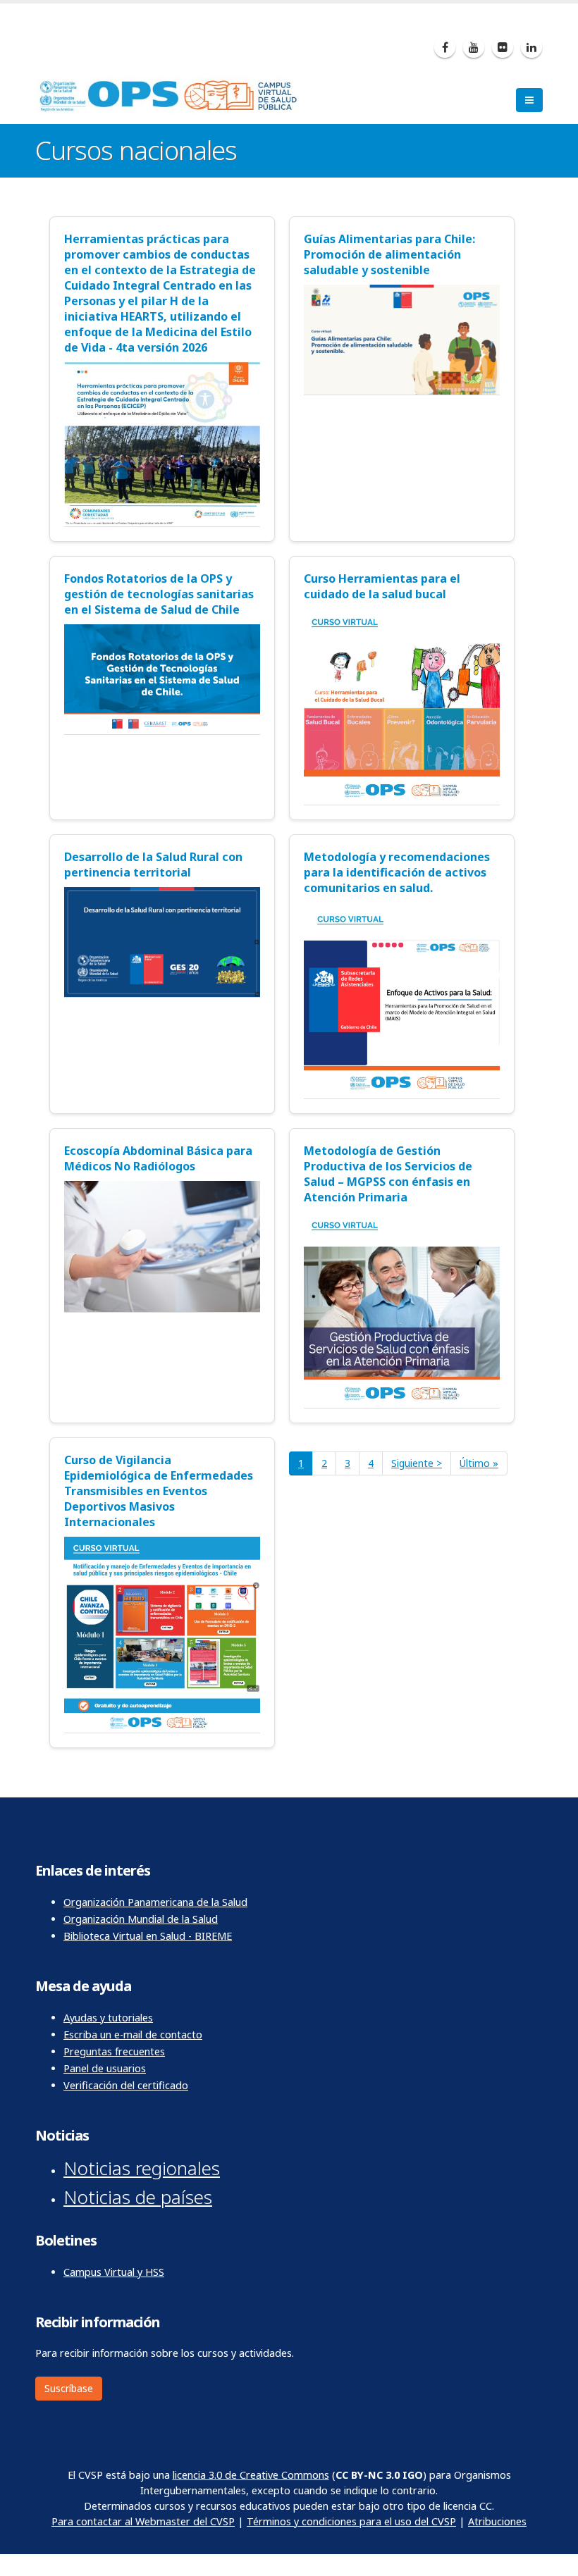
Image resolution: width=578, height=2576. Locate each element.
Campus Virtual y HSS (114, 2272)
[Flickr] (503, 47)
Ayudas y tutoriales (108, 2018)
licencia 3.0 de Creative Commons (251, 2475)
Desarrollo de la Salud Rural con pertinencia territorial (153, 865)
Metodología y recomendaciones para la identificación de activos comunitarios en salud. (397, 872)
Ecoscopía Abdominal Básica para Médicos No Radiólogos (158, 1158)
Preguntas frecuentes (114, 2051)
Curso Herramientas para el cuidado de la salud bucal (382, 586)
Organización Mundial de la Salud (141, 1919)
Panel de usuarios (105, 2068)
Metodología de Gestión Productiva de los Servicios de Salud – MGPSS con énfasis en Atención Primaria (388, 1174)
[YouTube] (474, 47)
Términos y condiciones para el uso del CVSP (351, 2521)
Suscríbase (69, 2388)
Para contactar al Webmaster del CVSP (143, 2521)
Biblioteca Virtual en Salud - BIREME (148, 1936)
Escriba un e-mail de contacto (133, 2035)
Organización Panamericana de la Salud (155, 1902)
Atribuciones (497, 2521)
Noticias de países (138, 2197)
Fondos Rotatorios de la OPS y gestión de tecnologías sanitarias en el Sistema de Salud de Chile (159, 594)
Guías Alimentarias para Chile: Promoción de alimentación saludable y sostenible (389, 254)
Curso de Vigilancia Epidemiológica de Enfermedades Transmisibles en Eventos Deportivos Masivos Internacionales (159, 1491)
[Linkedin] (531, 47)
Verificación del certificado (126, 2085)
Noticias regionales (142, 2168)
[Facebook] (445, 47)
